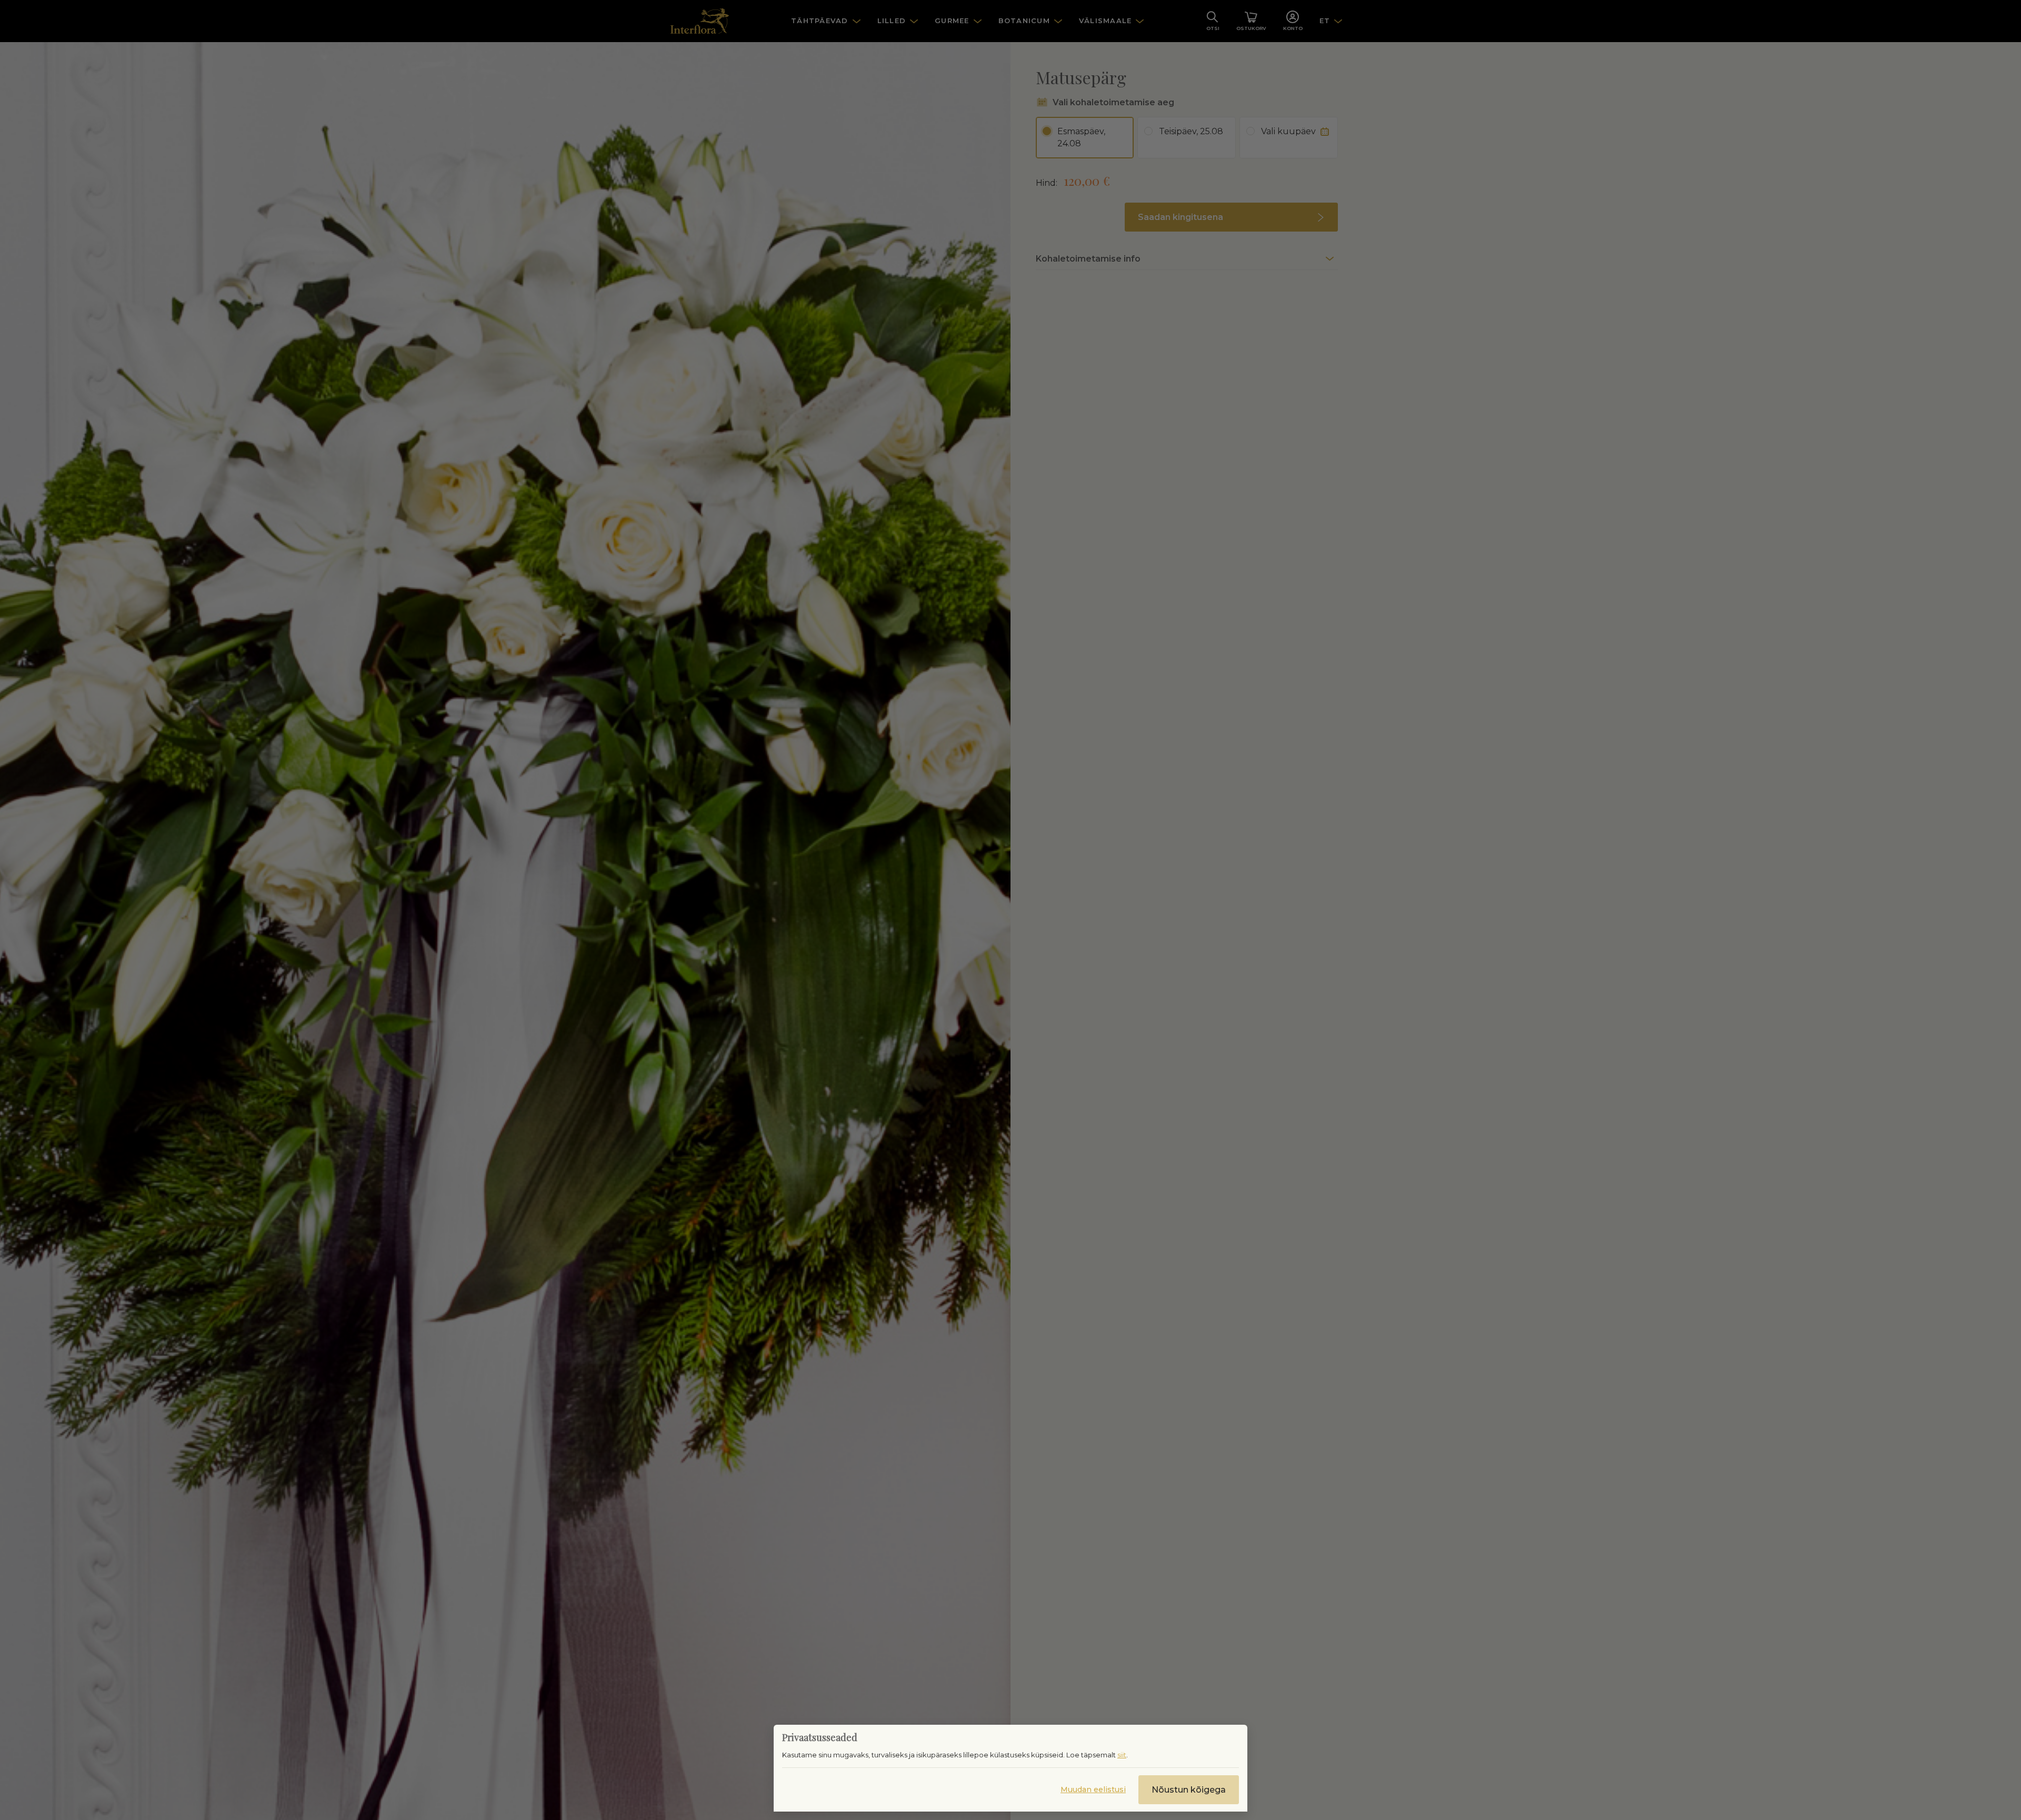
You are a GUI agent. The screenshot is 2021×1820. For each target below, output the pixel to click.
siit (1122, 1755)
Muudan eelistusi (1093, 1789)
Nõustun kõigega (1189, 1790)
